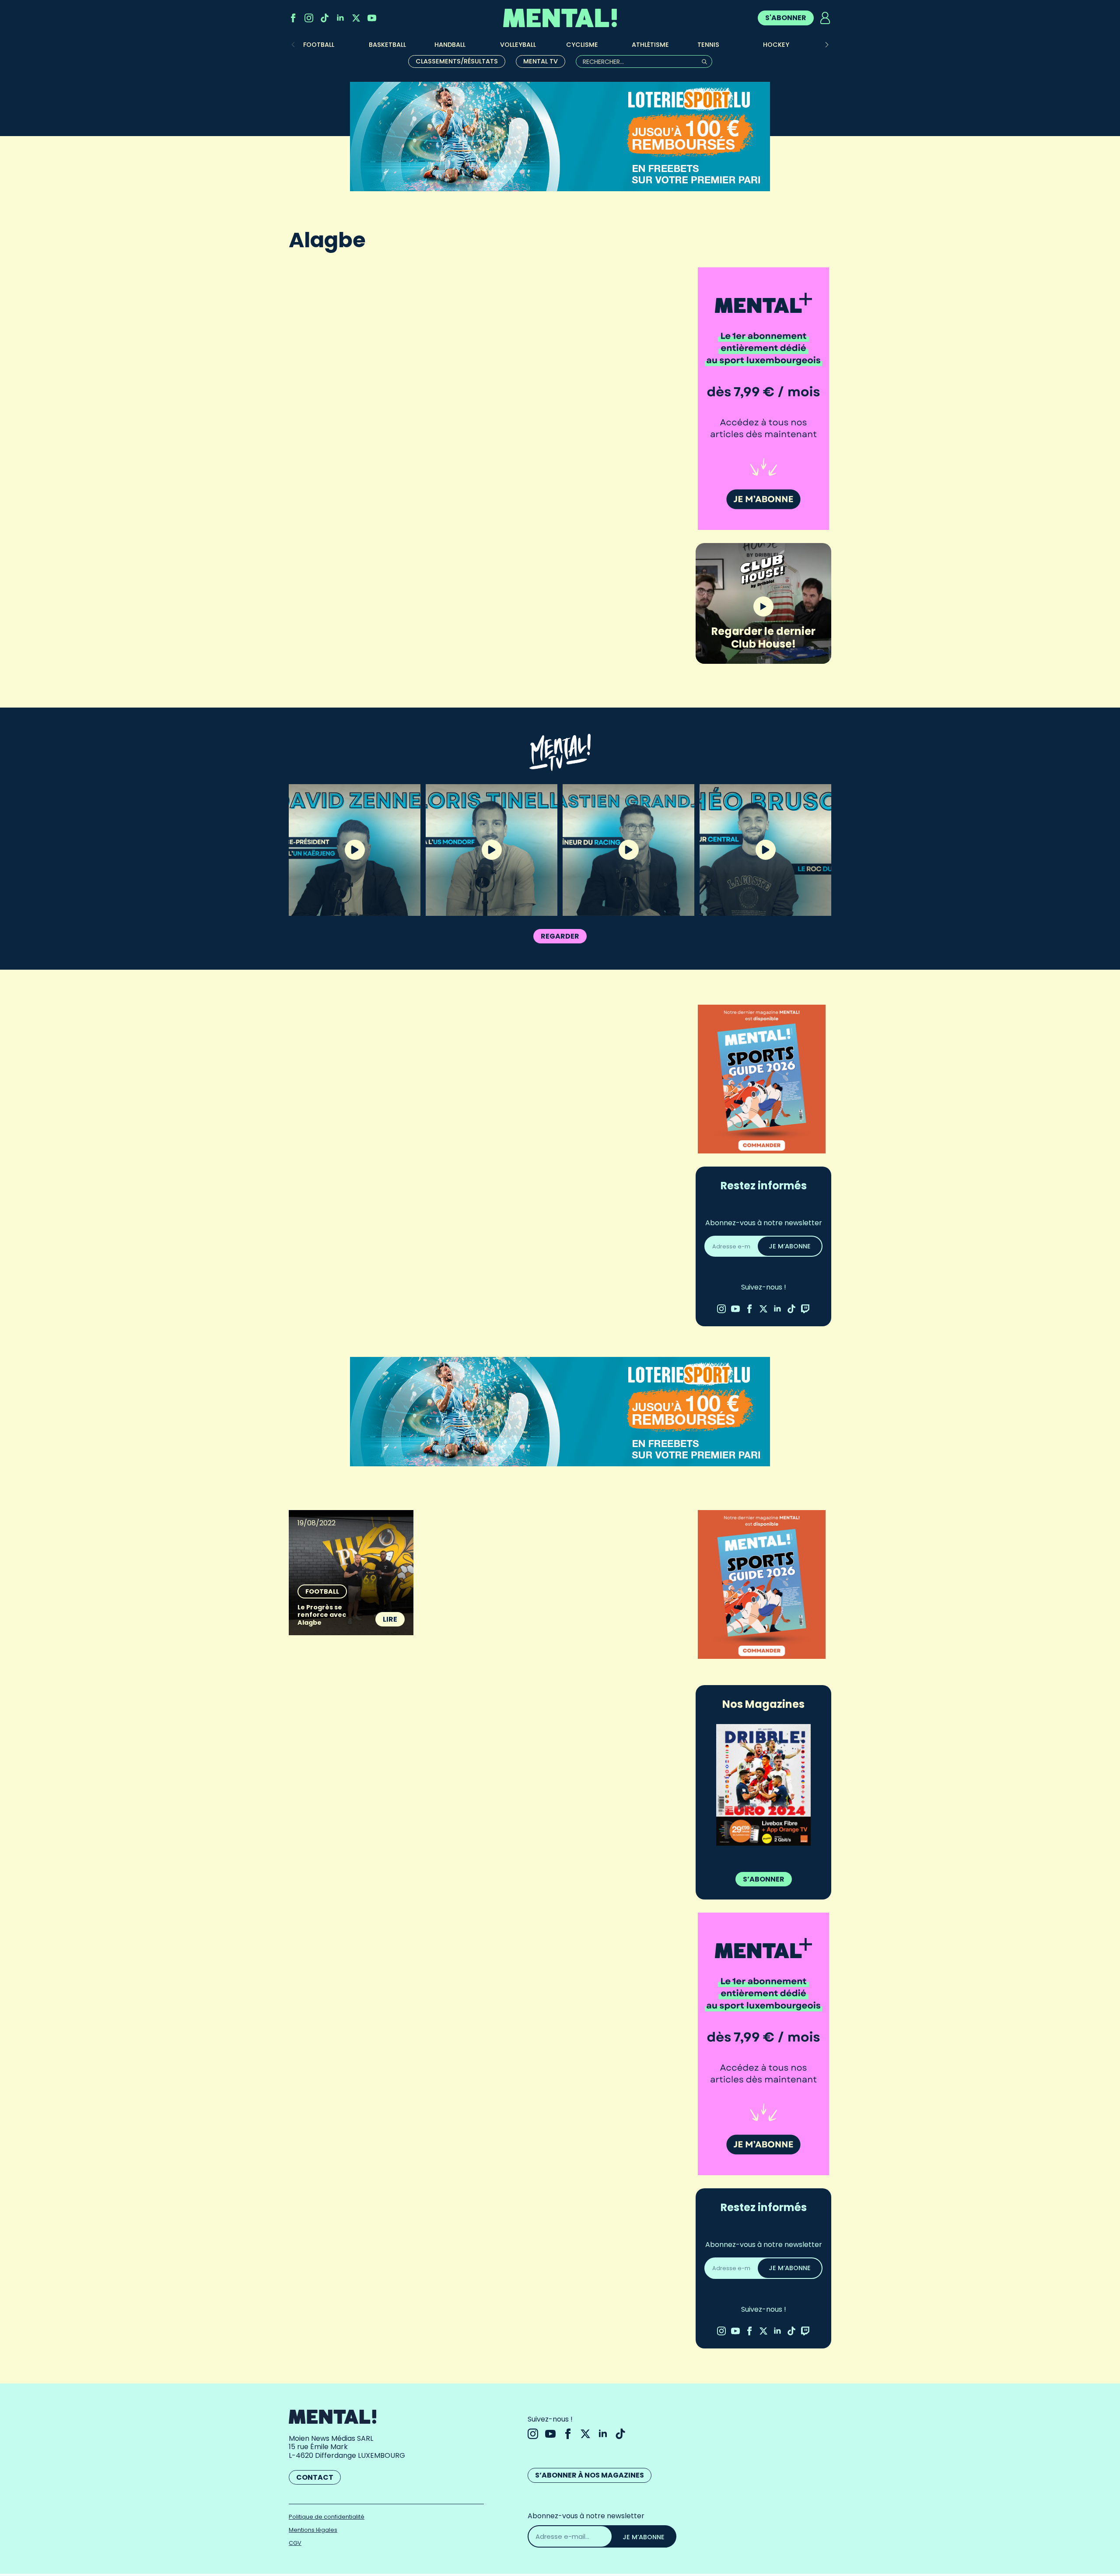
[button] (827, 45)
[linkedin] (340, 18)
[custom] (325, 18)
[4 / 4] (763, 1785)
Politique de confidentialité (327, 2517)
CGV (295, 2543)
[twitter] (356, 18)
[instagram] (309, 18)
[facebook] (293, 18)
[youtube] (372, 18)
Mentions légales (313, 2530)
